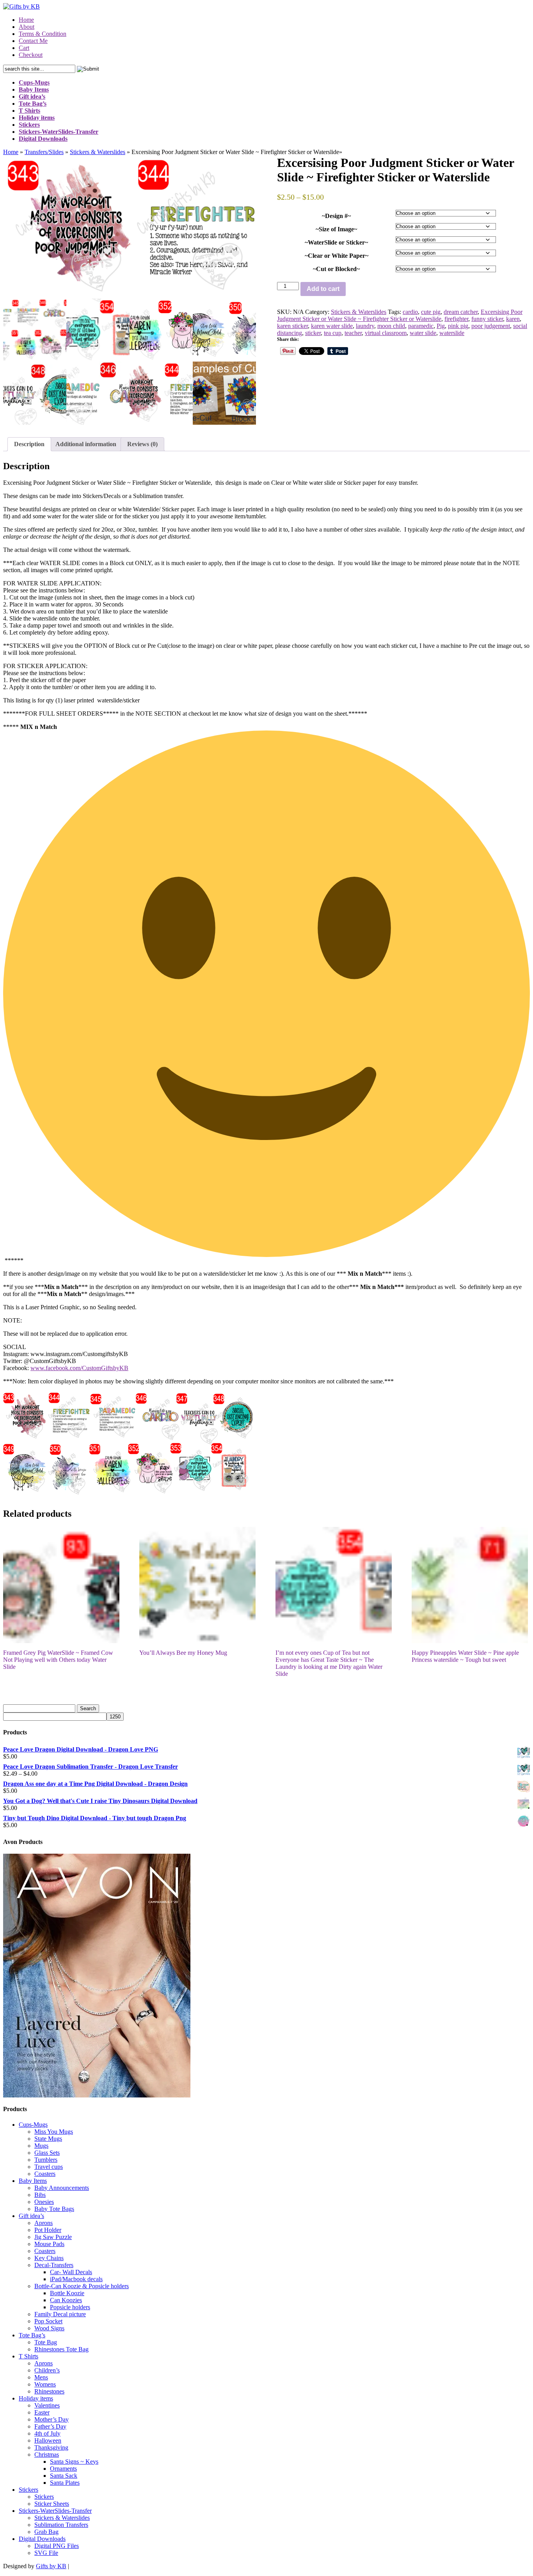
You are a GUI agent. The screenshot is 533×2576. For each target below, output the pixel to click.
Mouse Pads (49, 2244)
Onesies (44, 2202)
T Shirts (28, 2356)
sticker (313, 333)
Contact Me (33, 41)
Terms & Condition (43, 34)
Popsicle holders (70, 2307)
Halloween (48, 2440)
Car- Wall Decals (71, 2272)
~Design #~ (336, 216)
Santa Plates (65, 2483)
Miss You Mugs (54, 2132)
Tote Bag (46, 2342)
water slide (423, 333)
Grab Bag (46, 2532)
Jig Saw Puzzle (53, 2237)
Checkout (31, 55)
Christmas (47, 2455)
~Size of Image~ (336, 229)
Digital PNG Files (57, 2546)
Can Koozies (66, 2300)
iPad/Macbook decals (76, 2279)
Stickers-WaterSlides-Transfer (55, 2511)
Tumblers (46, 2160)
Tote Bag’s (32, 2335)
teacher (353, 333)
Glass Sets (47, 2153)
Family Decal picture (60, 2314)
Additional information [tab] (86, 444)
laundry (365, 326)
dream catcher (461, 312)
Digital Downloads (42, 2539)
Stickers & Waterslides (98, 152)
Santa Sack (64, 2476)
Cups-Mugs (33, 2125)
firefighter (456, 319)
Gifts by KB (51, 2566)
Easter (42, 2412)
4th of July (47, 2433)
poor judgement (491, 326)
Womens (45, 2384)
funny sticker (487, 319)
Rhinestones (49, 2391)
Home (26, 20)
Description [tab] (29, 444)
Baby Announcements (62, 2188)
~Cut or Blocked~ (336, 269)
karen (513, 319)
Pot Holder (48, 2230)
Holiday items (36, 2398)
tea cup (333, 333)
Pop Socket (48, 2321)
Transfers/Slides (44, 152)
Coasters (45, 2174)
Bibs (40, 2195)
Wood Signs (49, 2328)
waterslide (452, 333)
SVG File (46, 2553)
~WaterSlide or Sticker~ (336, 242)
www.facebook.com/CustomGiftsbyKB (79, 1368)
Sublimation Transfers (61, 2525)
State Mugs (48, 2139)
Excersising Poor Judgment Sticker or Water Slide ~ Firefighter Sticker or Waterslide (400, 315)
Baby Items (33, 2181)
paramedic (421, 326)
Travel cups (49, 2167)
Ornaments (63, 2469)
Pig (441, 326)
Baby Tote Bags (54, 2209)
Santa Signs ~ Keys (74, 2462)
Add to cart (323, 289)
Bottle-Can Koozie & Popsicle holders (82, 2286)
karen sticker (292, 326)
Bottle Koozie (67, 2293)
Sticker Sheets (52, 2504)
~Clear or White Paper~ (337, 256)
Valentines (47, 2405)
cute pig (431, 312)
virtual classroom (386, 333)
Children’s (47, 2370)
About (27, 27)
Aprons (44, 2223)
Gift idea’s (31, 2216)
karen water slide (332, 326)
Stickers (28, 2490)
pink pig (458, 326)
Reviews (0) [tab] (142, 444)
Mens (41, 2377)
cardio (410, 312)
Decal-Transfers (54, 2265)
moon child (391, 326)
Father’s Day (50, 2426)
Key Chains (49, 2258)
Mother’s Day (52, 2419)
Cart (24, 48)
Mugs (41, 2146)
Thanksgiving (51, 2447)
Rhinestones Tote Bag (61, 2349)
